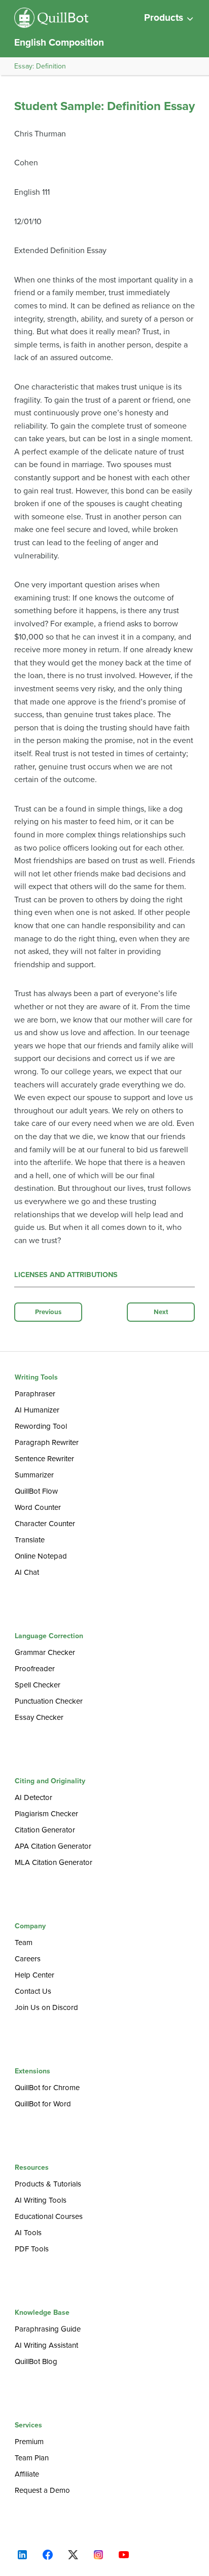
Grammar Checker (45, 1652)
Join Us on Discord (46, 2007)
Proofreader (35, 1669)
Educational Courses (49, 2216)
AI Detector (33, 1797)
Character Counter (45, 1524)
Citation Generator (45, 1830)
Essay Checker (39, 1717)
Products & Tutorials (48, 2184)
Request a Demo (42, 2490)
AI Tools (28, 2233)
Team (24, 1943)
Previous (48, 1312)
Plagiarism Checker (46, 1814)
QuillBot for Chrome (47, 2088)
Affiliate (27, 2474)
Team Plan (32, 2458)
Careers (28, 1959)
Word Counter (38, 1507)
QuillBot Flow (36, 1491)
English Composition (59, 42)
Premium (29, 2442)
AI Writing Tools (41, 2200)
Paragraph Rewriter (47, 1442)
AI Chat (27, 1572)
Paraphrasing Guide (48, 2329)
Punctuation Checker (49, 1701)
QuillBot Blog (36, 2361)
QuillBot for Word (43, 2104)
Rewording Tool (41, 1426)
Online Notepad (41, 1556)
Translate (30, 1540)
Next (161, 1312)
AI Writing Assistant (46, 2345)
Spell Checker (38, 1685)
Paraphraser (35, 1394)
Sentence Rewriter (44, 1459)
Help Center (34, 1975)
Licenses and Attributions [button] (66, 1275)
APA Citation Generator (53, 1846)
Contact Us (33, 1991)
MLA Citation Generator (54, 1862)
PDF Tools (32, 2249)
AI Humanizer (37, 1410)
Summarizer (34, 1475)
